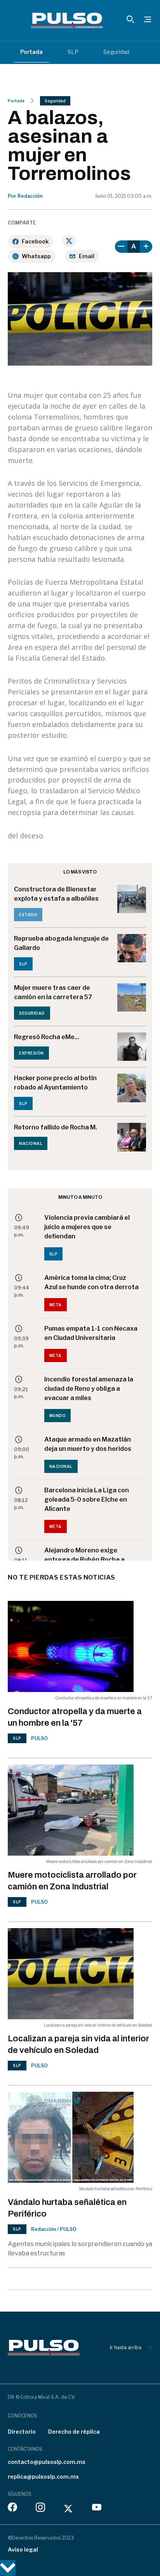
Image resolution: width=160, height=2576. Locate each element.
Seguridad (116, 52)
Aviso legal (23, 2549)
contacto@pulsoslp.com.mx (47, 2462)
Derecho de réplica (74, 2432)
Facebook (35, 241)
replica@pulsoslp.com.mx (43, 2477)
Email (87, 256)
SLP (73, 52)
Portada (31, 52)
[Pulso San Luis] (67, 21)
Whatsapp (36, 256)
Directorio (22, 2432)
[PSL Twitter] (69, 2509)
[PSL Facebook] (12, 2509)
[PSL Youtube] (97, 2509)
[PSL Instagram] (40, 2509)
